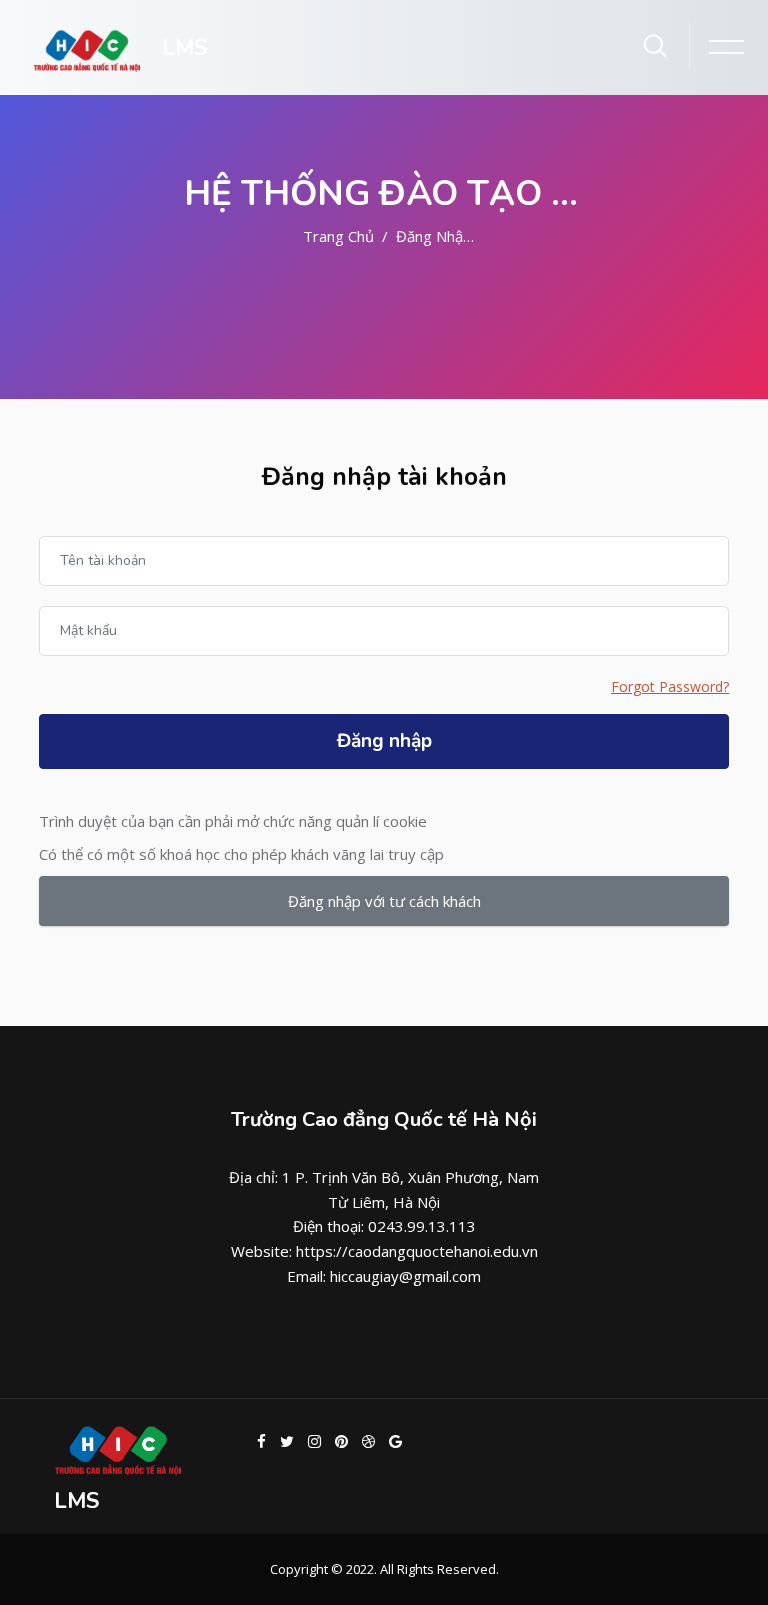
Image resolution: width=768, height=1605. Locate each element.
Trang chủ (338, 236)
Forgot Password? (670, 686)
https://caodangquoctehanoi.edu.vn (417, 1251)
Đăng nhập (384, 741)
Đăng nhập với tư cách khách (384, 901)
